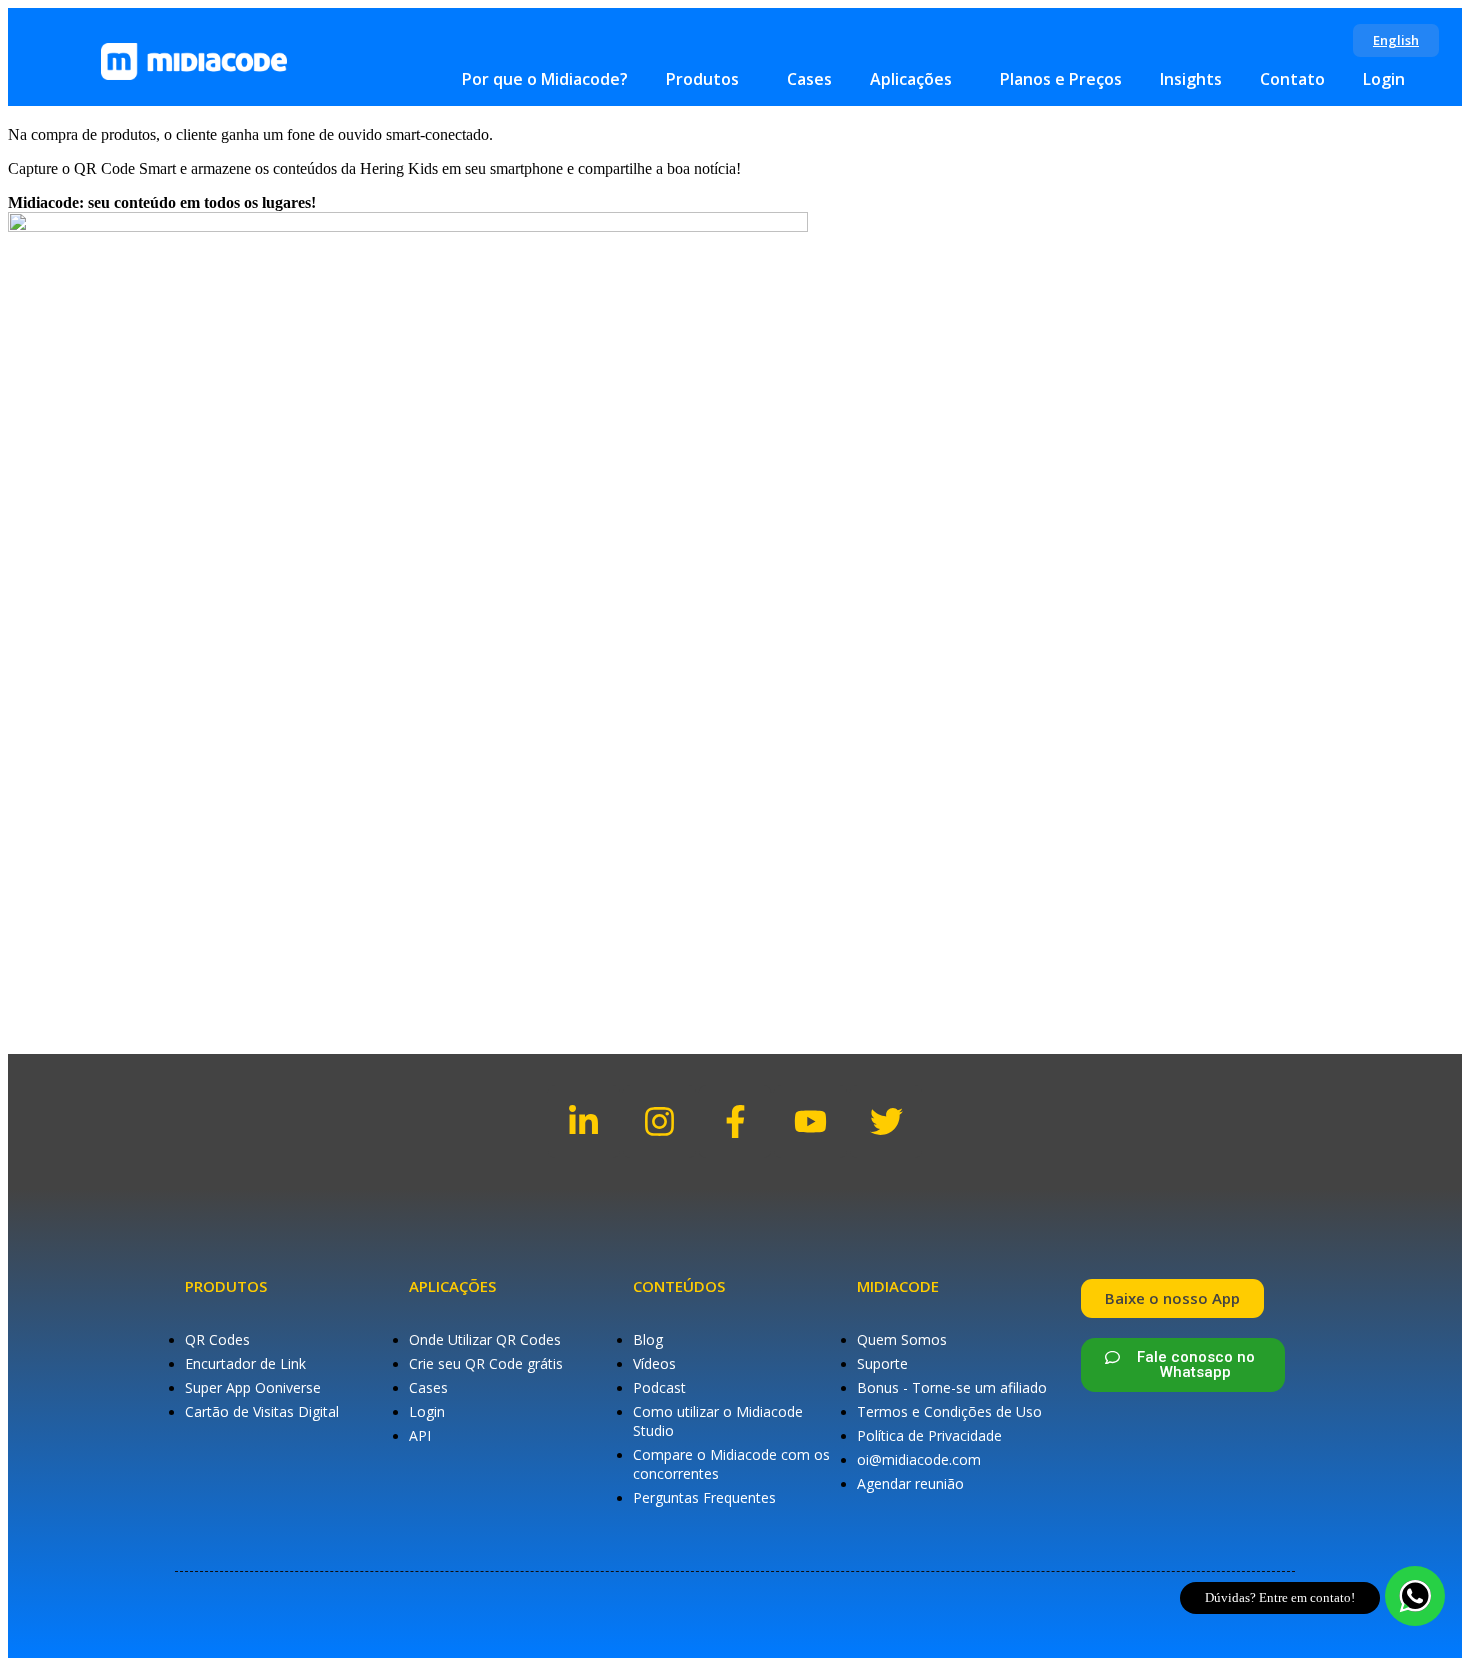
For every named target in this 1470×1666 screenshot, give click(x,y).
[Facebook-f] (735, 1121)
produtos (226, 1286)
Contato (1292, 79)
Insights (1191, 79)
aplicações (452, 1286)
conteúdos (679, 1286)
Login (1384, 79)
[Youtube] (810, 1121)
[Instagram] (659, 1121)
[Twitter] (886, 1121)
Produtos (702, 79)
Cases (809, 79)
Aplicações (911, 79)
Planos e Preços (1061, 79)
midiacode (898, 1286)
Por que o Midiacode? (545, 79)
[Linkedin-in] (584, 1121)
